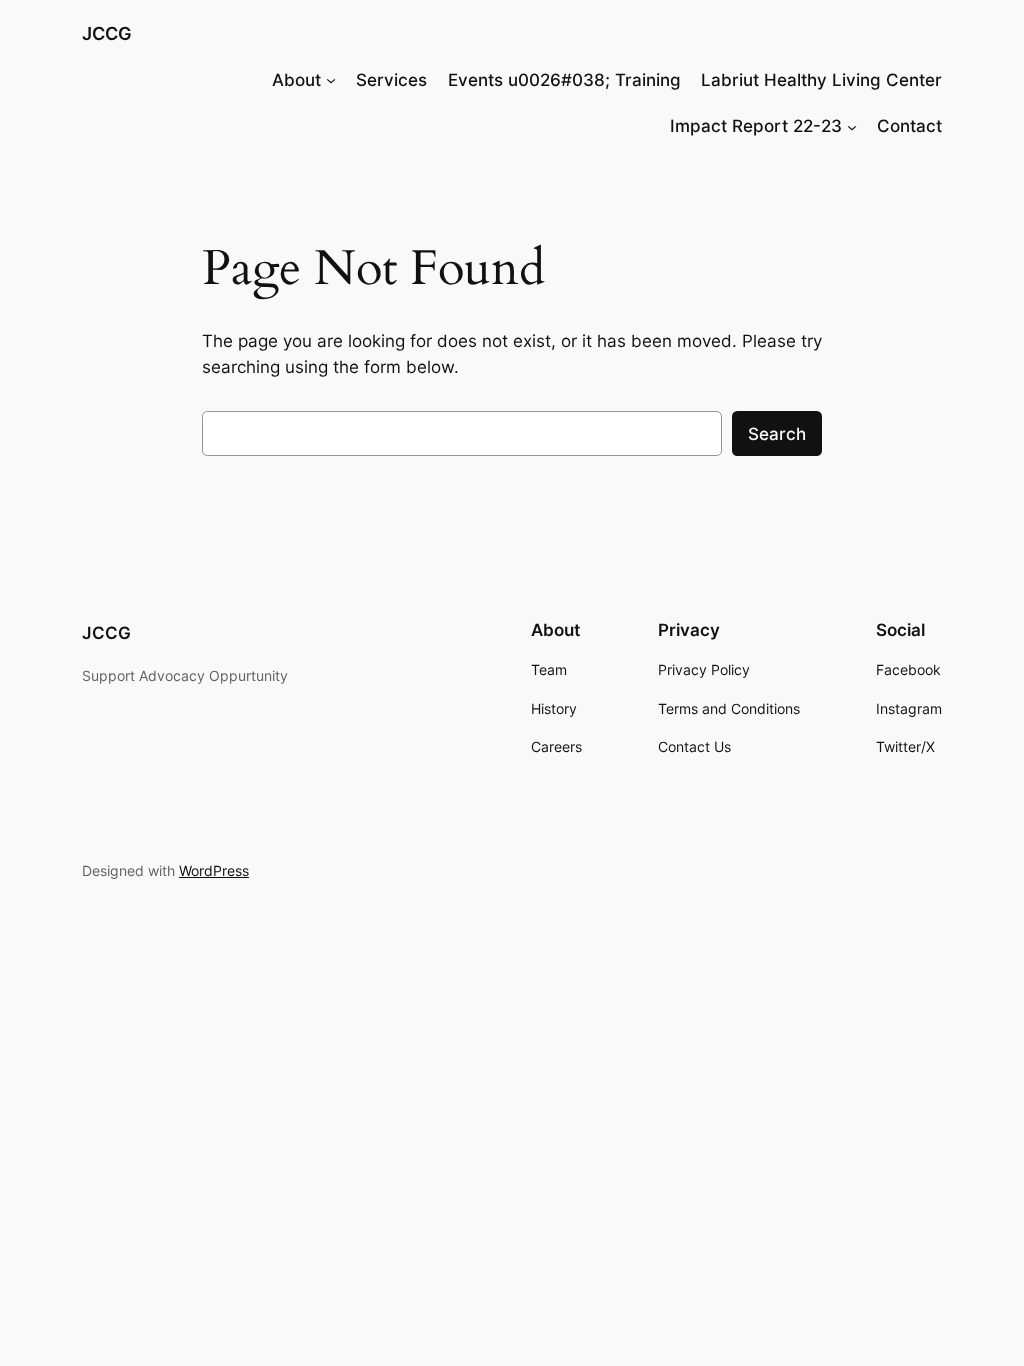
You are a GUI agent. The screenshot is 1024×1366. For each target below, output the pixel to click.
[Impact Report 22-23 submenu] (852, 126)
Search (777, 434)
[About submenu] (331, 80)
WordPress (214, 870)
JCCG (107, 33)
